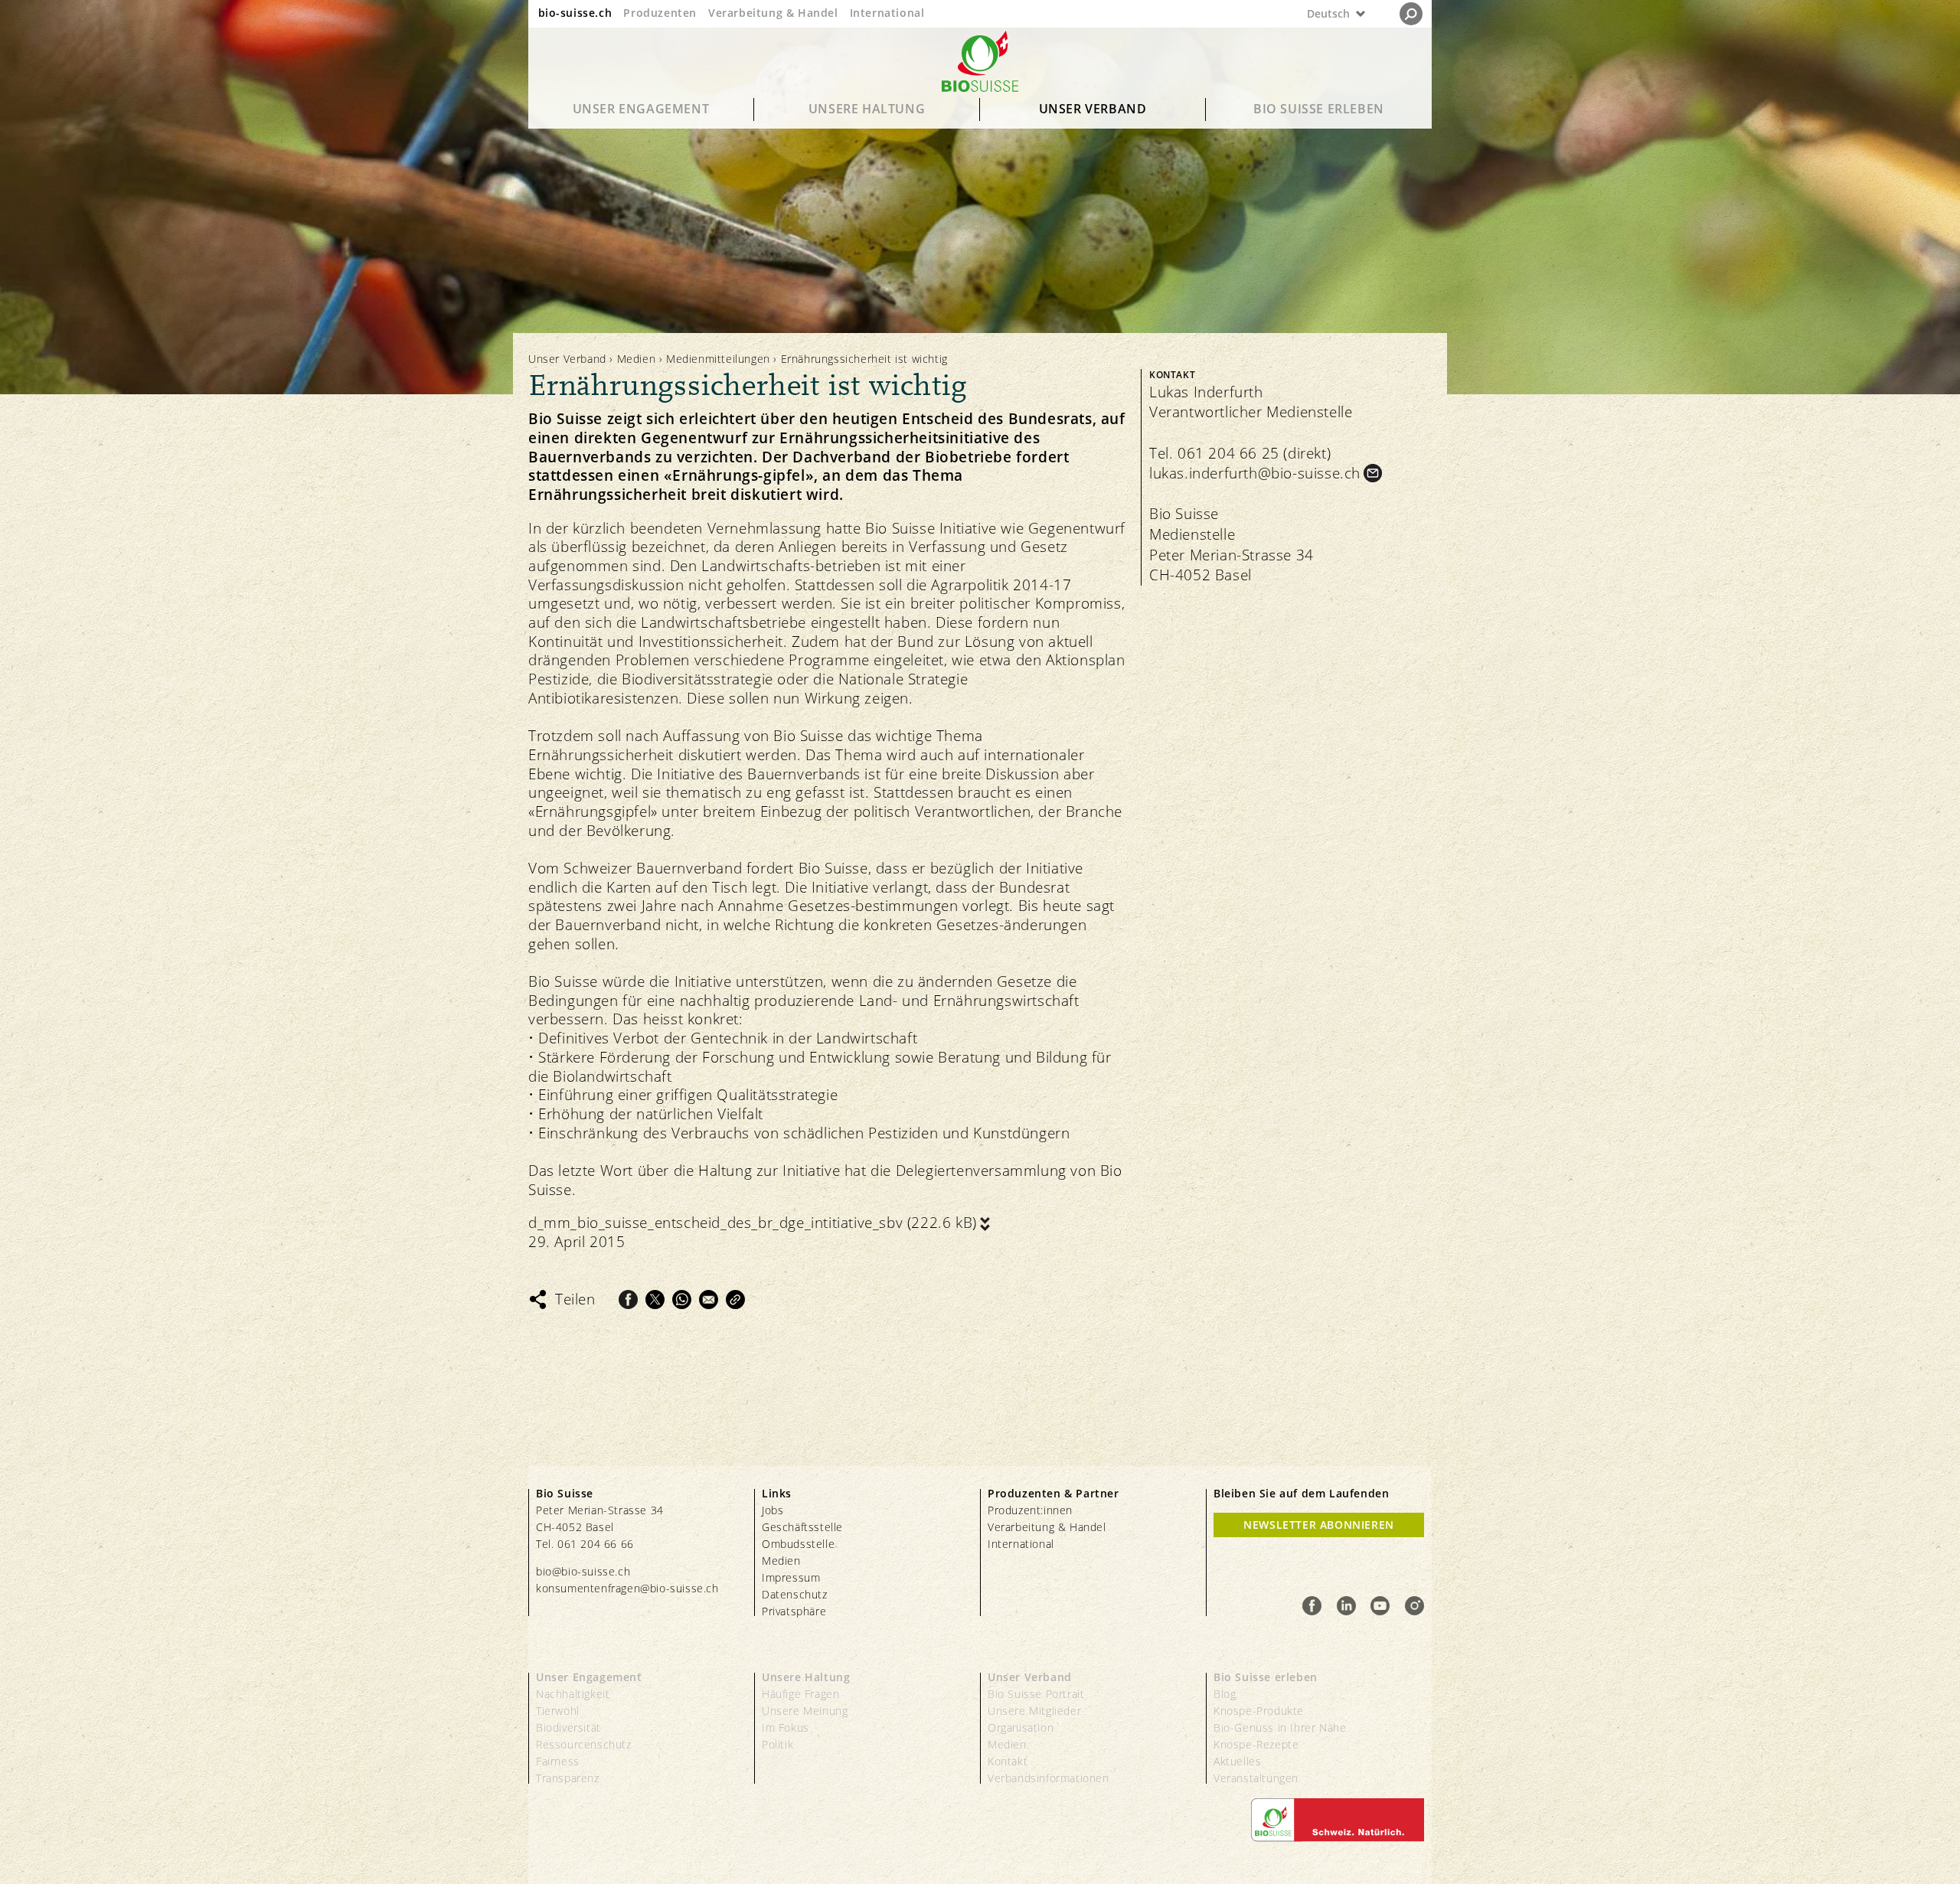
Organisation (1021, 1727)
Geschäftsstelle (802, 1527)
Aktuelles (1237, 1761)
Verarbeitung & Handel (773, 13)
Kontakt (1008, 1761)
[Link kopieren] (735, 1300)
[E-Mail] (709, 1300)
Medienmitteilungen (718, 359)
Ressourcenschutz (584, 1744)
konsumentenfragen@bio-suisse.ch (627, 1588)
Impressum (791, 1577)
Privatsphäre (794, 1611)
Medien (637, 359)
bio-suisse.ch (575, 13)
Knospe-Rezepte (1256, 1744)
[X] (655, 1300)
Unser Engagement (641, 109)
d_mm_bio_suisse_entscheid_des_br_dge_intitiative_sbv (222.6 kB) (753, 1223)
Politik (777, 1744)
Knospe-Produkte (1259, 1711)
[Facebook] (628, 1300)
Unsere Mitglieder (1034, 1711)
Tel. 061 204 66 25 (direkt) (1240, 453)
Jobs (773, 1510)
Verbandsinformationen (1049, 1778)
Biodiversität (568, 1727)
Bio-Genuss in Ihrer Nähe (1280, 1727)
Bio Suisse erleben (1319, 109)
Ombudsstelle (798, 1544)
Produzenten (660, 13)
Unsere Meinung (805, 1711)
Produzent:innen (1030, 1510)
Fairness (558, 1761)
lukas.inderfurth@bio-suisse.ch (1255, 473)
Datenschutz (795, 1594)
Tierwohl (558, 1711)
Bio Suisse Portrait (1036, 1694)
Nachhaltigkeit (573, 1694)
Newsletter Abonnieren (1319, 1525)
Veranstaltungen (1256, 1778)
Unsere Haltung (867, 109)
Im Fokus (786, 1727)
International (887, 13)
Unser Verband (1093, 109)
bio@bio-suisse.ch (583, 1571)
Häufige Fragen (800, 1694)
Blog (1225, 1694)
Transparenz (568, 1778)
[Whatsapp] (682, 1300)
